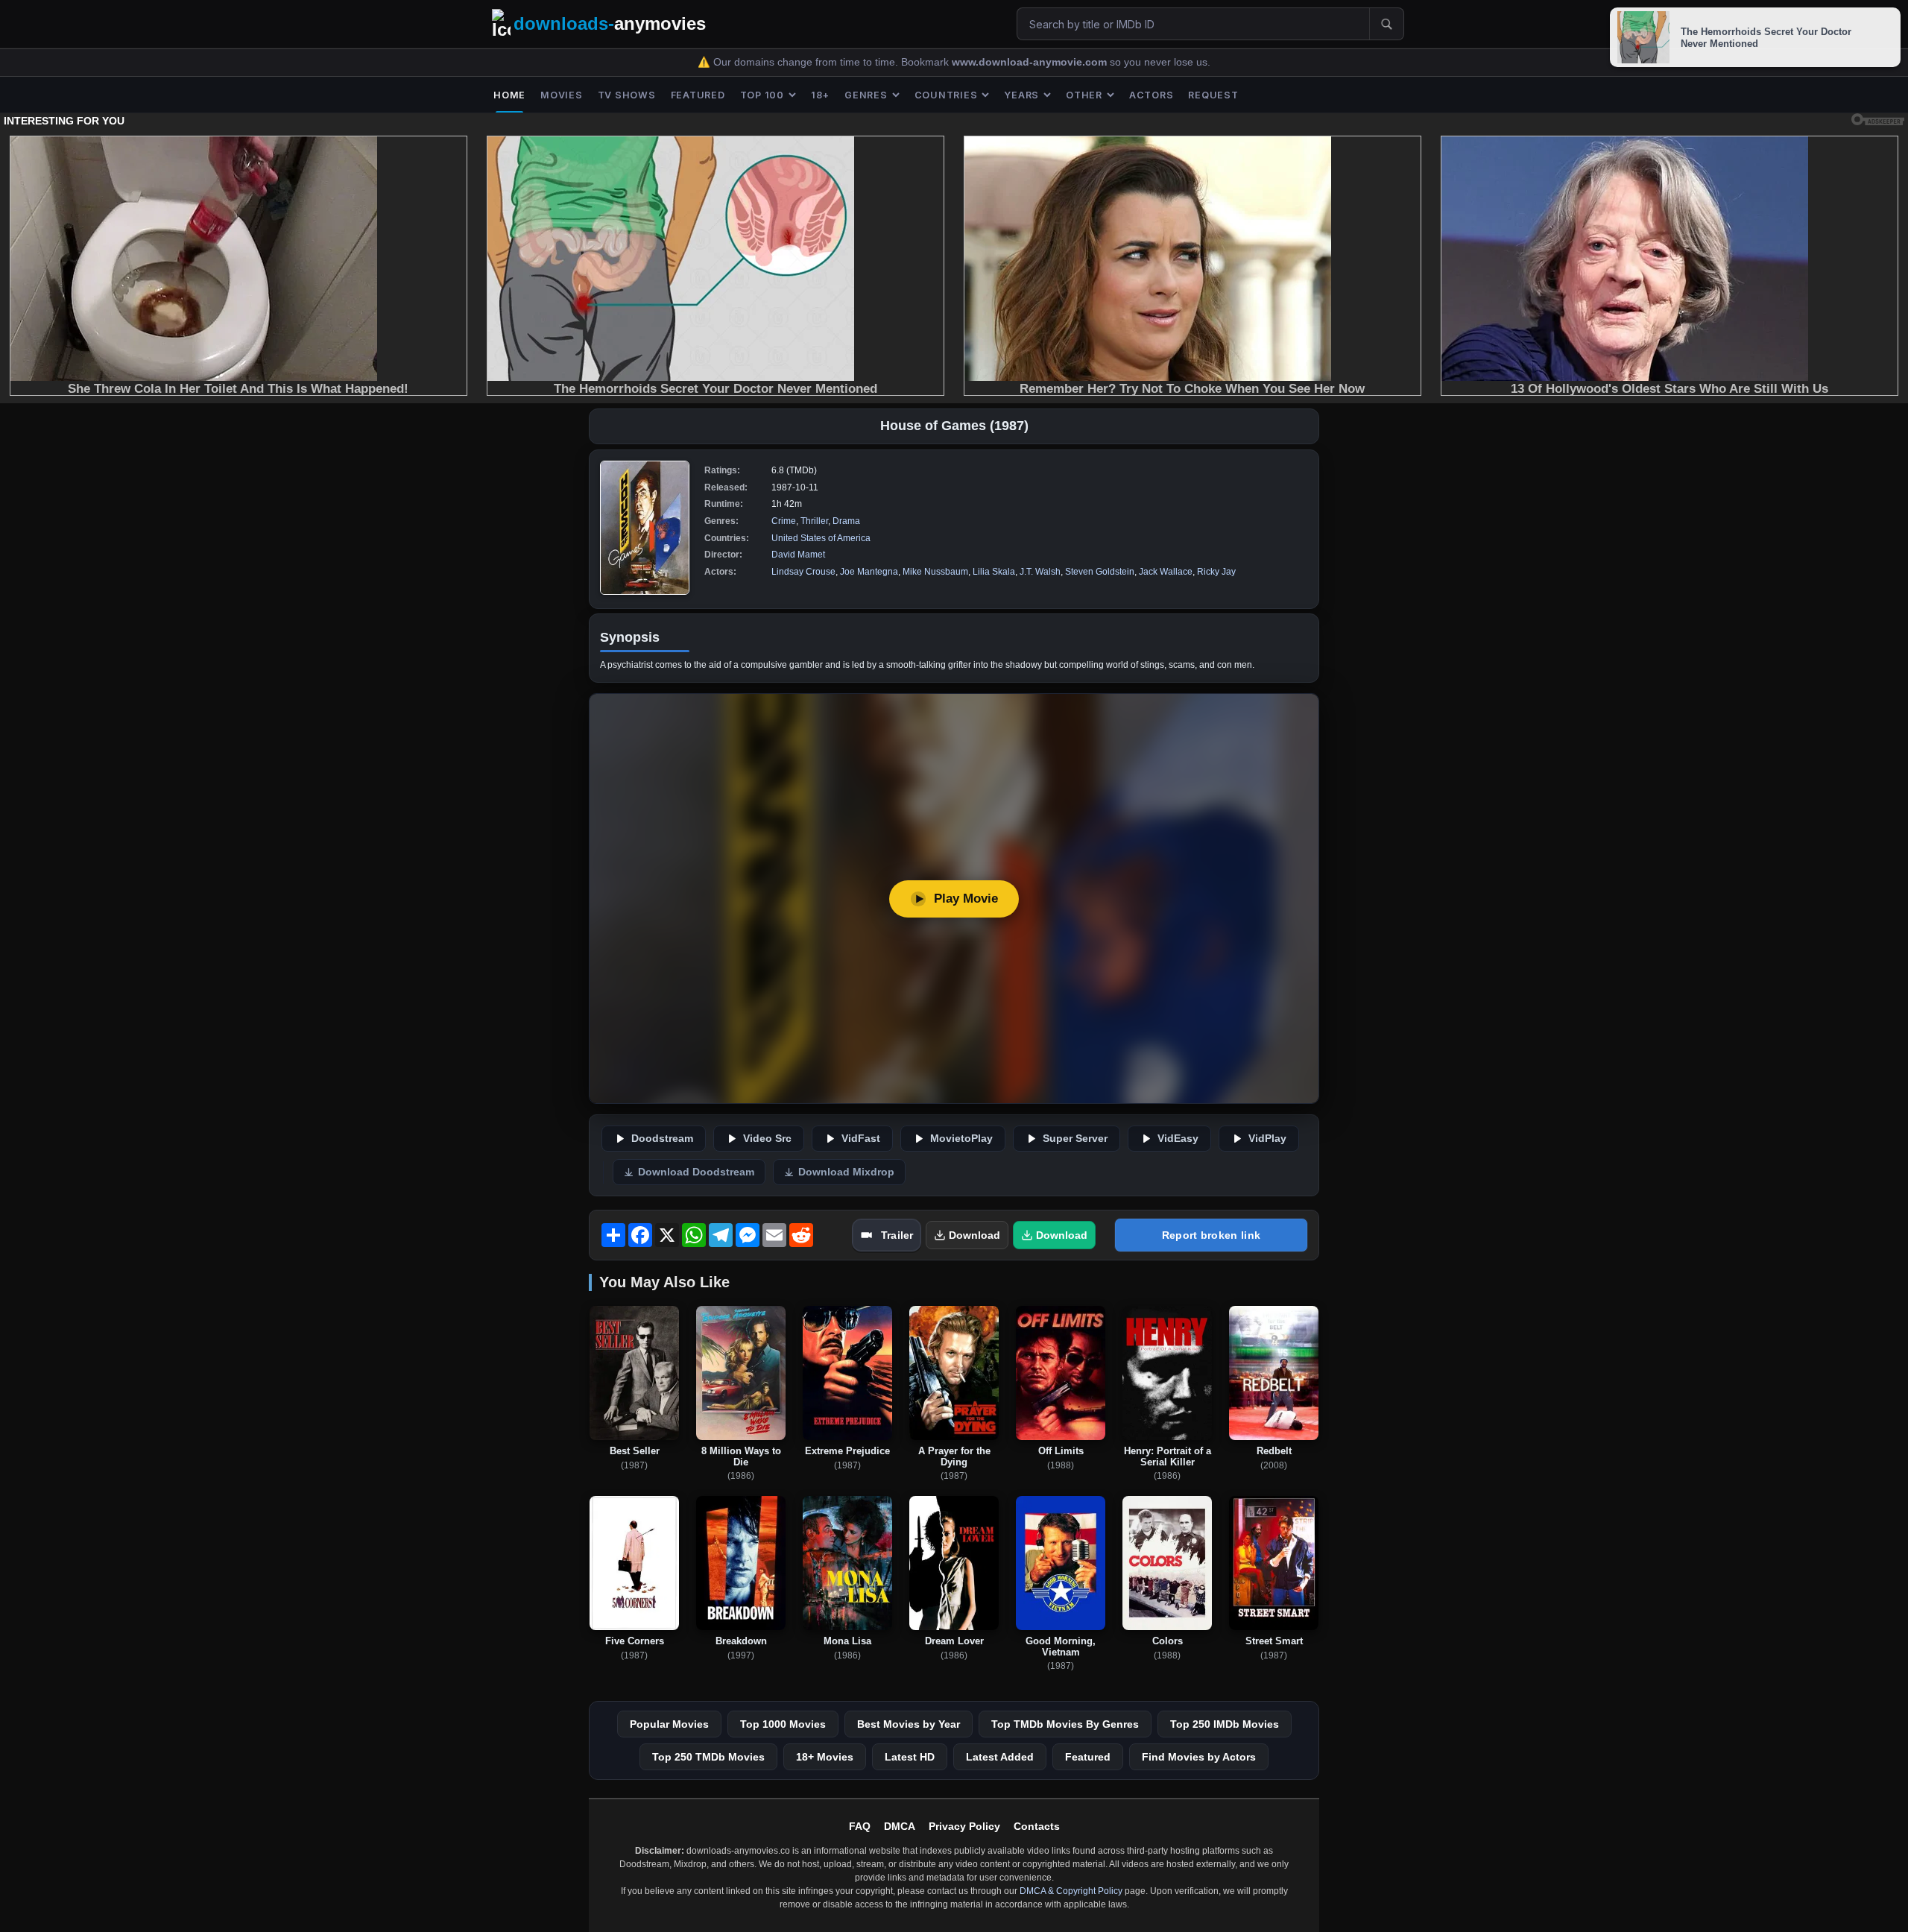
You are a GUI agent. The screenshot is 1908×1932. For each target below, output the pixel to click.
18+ (820, 95)
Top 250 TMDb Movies (708, 1757)
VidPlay (1267, 1139)
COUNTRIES (946, 95)
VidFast (861, 1139)
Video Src (767, 1139)
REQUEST (1213, 95)
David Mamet (798, 555)
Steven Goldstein (1100, 572)
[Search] (1386, 24)
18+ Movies (825, 1757)
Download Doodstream (696, 1172)
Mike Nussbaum (935, 572)
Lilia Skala (994, 572)
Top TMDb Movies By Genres (1065, 1724)
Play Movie (966, 899)
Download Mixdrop (846, 1172)
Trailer (897, 1235)
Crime (784, 521)
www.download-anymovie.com (1031, 62)
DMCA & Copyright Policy (1071, 1891)
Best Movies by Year (909, 1724)
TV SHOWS (627, 95)
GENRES (866, 95)
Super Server (1075, 1139)
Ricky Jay (1216, 572)
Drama (846, 521)
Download (974, 1235)
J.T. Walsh (1040, 572)
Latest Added (1000, 1757)
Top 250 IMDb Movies (1225, 1724)
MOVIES (562, 95)
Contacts (1037, 1826)
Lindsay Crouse (803, 572)
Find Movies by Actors (1199, 1757)
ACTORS (1152, 95)
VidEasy (1178, 1139)
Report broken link (1211, 1235)
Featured (1088, 1757)
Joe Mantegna (869, 572)
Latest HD (910, 1757)
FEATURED (698, 95)
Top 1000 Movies (783, 1724)
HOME (509, 95)
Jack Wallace (1166, 572)
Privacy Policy (964, 1826)
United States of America (821, 538)
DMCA (900, 1826)
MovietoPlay (961, 1139)
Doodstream (662, 1139)
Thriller (814, 521)
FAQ (860, 1826)
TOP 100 (762, 95)
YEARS (1021, 95)
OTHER (1084, 95)
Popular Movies (669, 1724)
